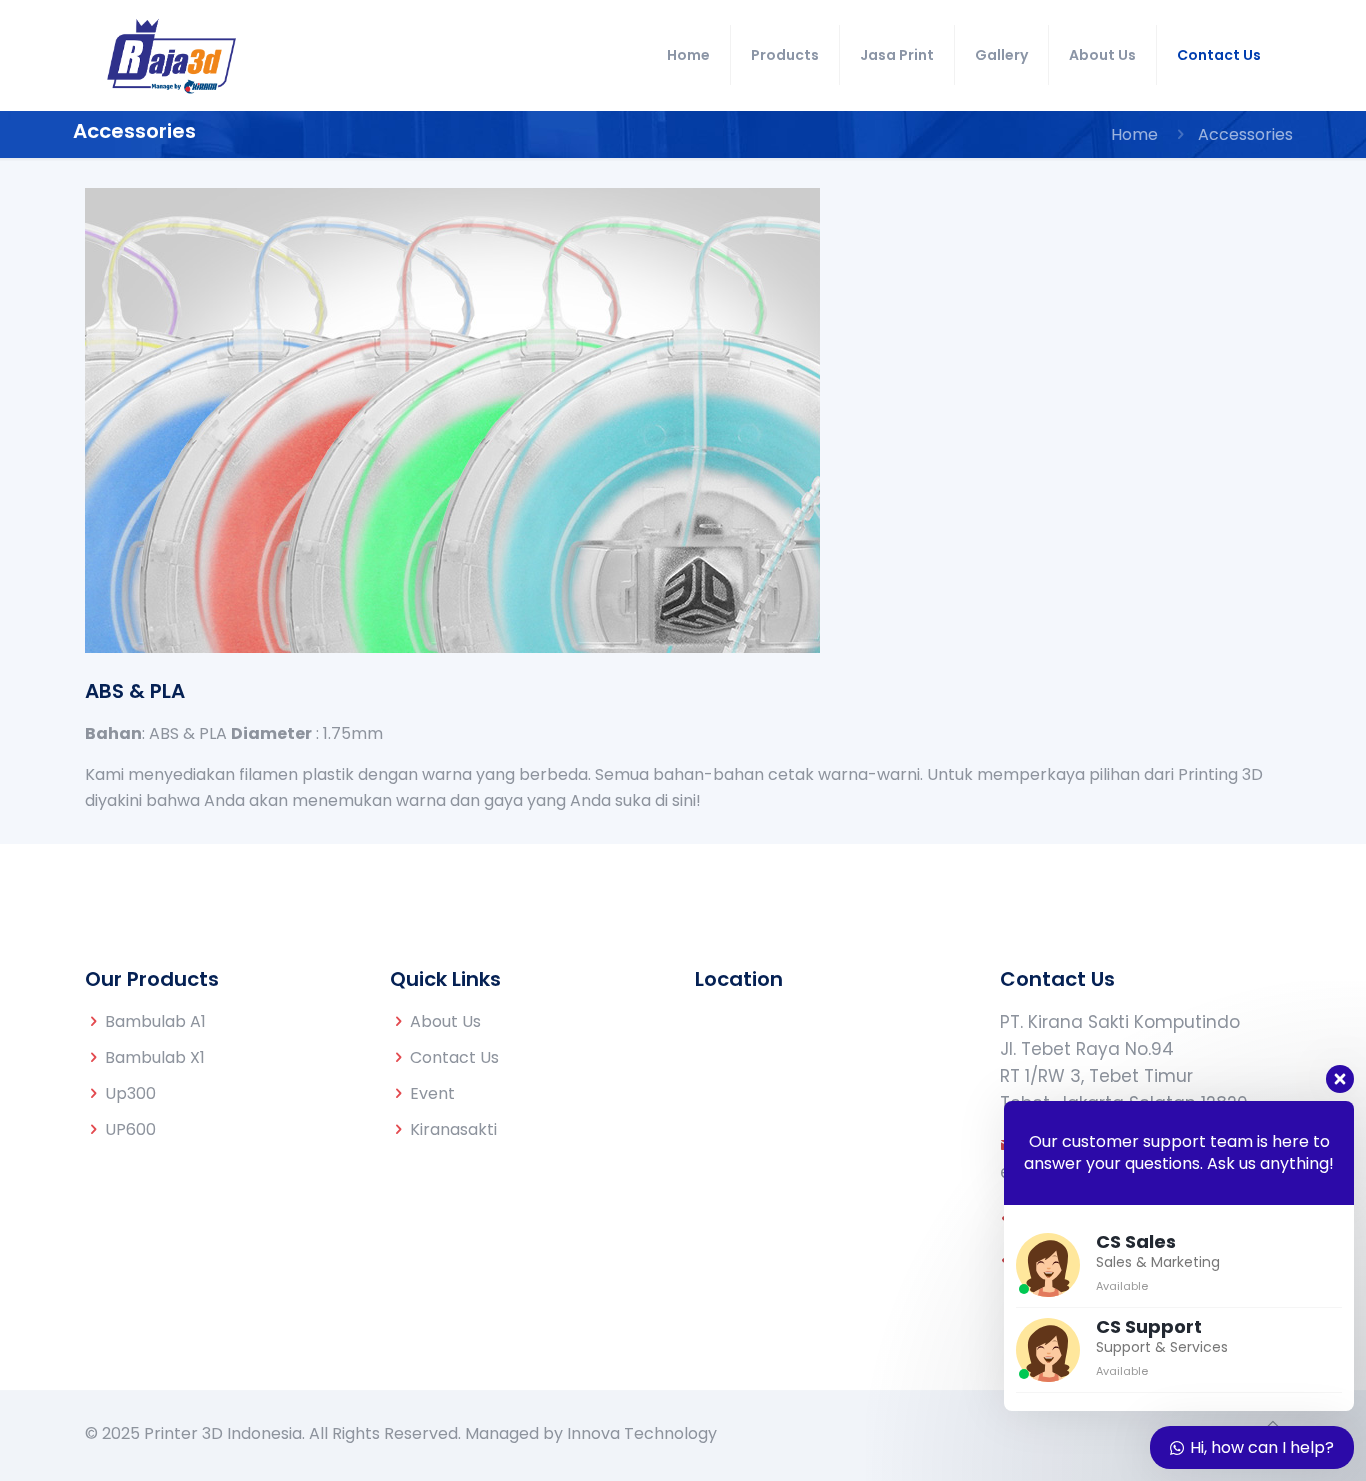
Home (1134, 134)
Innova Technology (642, 1433)
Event (432, 1093)
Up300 (130, 1093)
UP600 (130, 1129)
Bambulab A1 (155, 1021)
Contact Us (454, 1057)
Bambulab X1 (155, 1057)
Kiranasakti (453, 1129)
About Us (445, 1021)
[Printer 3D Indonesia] (172, 55)
